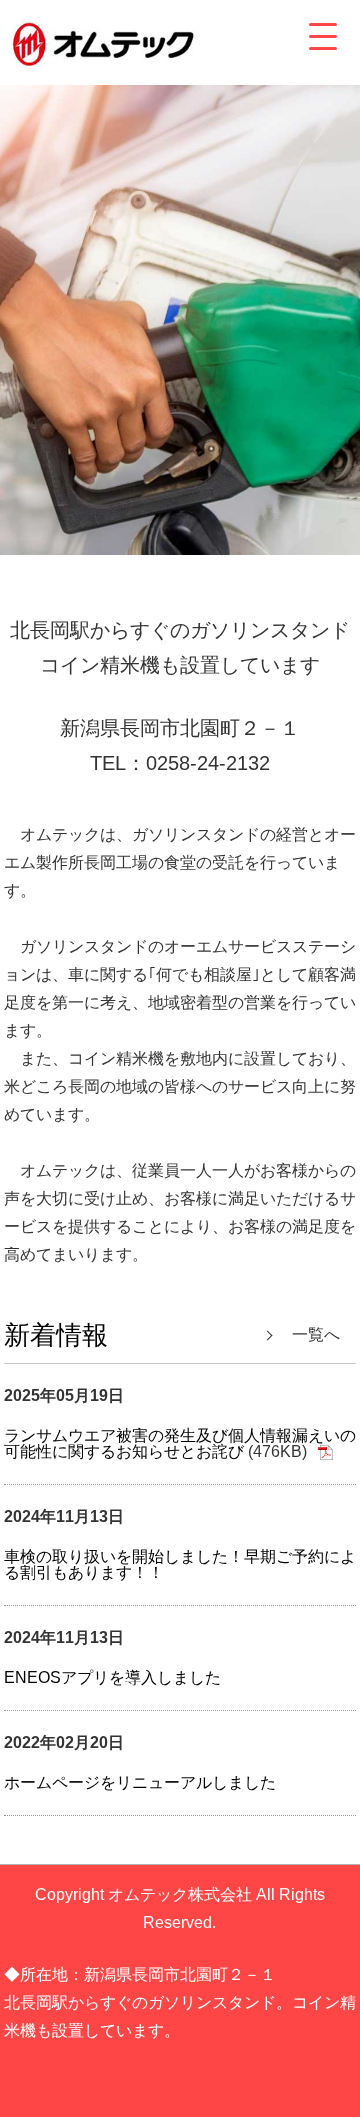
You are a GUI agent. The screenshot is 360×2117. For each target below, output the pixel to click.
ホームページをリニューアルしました (140, 1782)
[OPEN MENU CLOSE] (323, 37)
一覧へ (316, 1334)
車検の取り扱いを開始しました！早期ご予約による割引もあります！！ (180, 1564)
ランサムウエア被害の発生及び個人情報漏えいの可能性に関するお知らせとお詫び (180, 1443)
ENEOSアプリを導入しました (112, 1677)
